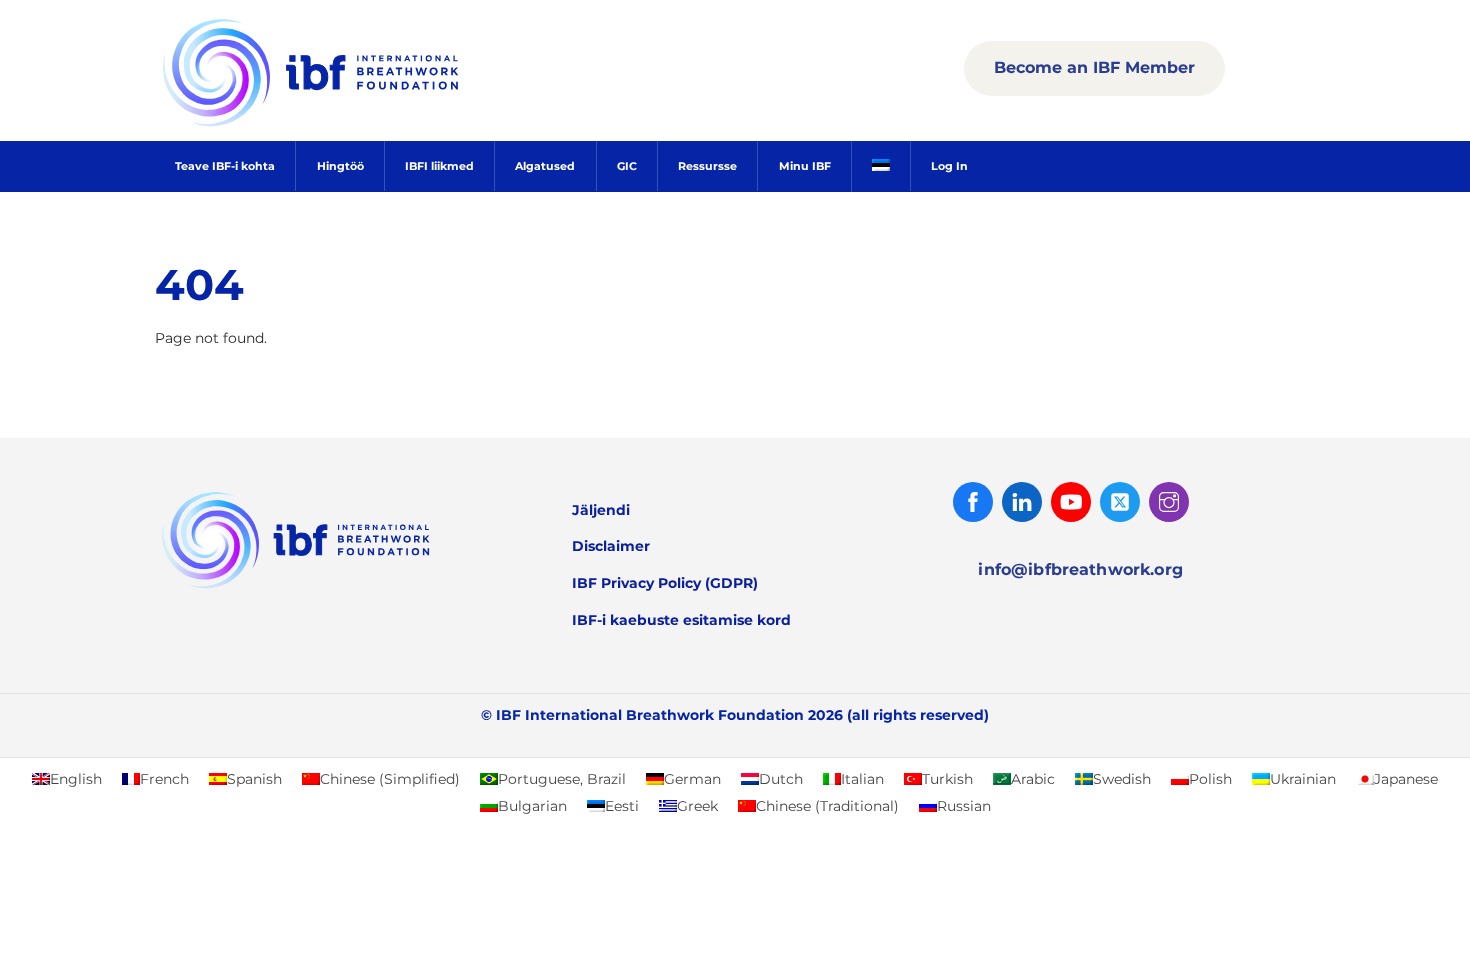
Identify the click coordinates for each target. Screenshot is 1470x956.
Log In (949, 166)
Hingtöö (340, 166)
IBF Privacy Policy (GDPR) (665, 583)
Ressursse (707, 166)
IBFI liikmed (439, 166)
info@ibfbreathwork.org (1080, 569)
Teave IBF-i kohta (225, 166)
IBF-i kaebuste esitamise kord (681, 620)
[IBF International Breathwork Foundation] (355, 123)
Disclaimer (611, 546)
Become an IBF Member (1094, 67)
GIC (627, 166)
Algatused (545, 166)
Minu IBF (805, 166)
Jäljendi (601, 510)
